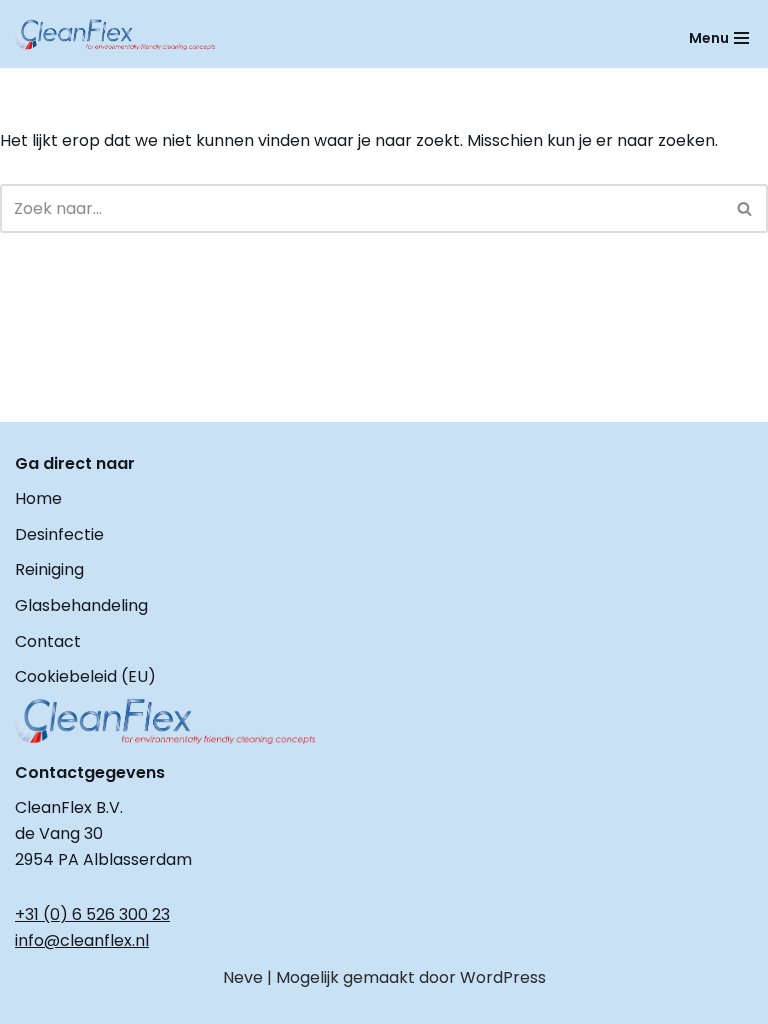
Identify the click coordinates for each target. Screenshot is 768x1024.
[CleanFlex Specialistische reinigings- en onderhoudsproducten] (115, 34)
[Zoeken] (745, 208)
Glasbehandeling (81, 605)
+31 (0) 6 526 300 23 (92, 914)
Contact (48, 641)
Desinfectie (59, 534)
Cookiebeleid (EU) (85, 676)
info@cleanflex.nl (82, 940)
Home (38, 498)
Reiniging (49, 569)
